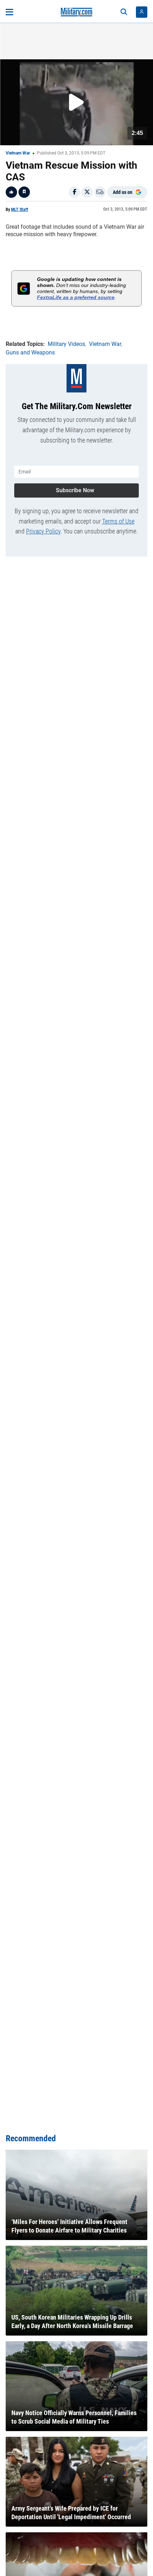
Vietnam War (18, 153)
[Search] (124, 12)
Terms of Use (118, 521)
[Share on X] (87, 192)
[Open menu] (9, 12)
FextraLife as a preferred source (76, 297)
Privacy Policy (43, 531)
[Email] (100, 192)
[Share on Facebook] (74, 192)
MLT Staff (20, 210)
